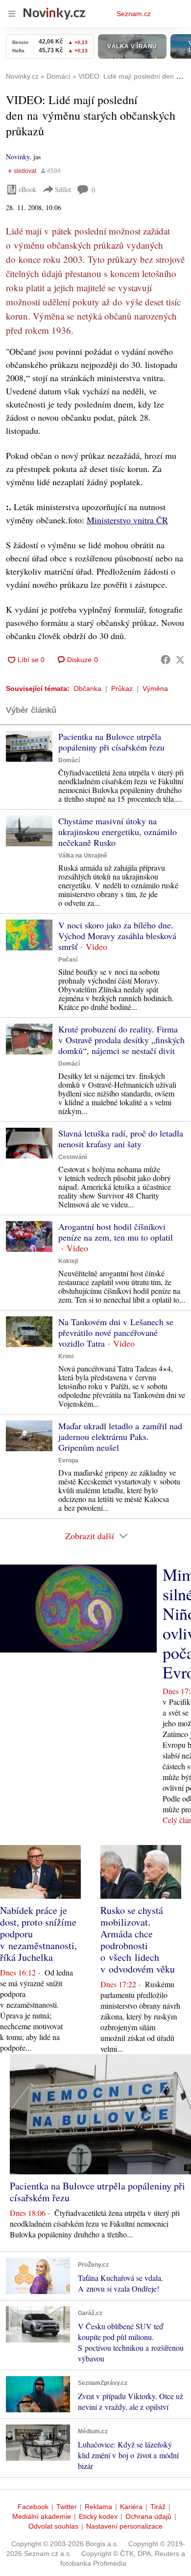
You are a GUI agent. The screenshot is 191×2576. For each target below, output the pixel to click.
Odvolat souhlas (53, 2526)
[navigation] (12, 14)
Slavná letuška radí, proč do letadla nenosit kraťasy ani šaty (121, 1138)
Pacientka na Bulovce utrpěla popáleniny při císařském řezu (111, 742)
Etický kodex (98, 2516)
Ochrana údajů (148, 2516)
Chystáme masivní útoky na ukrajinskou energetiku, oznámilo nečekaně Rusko (118, 832)
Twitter (67, 2507)
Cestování (72, 1157)
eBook (27, 189)
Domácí (69, 760)
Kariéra (131, 2507)
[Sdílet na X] (180, 660)
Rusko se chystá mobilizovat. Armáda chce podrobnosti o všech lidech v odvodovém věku (138, 1940)
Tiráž (158, 2507)
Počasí (68, 960)
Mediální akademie (42, 2516)
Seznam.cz (134, 14)
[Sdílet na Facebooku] (166, 660)
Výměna (155, 688)
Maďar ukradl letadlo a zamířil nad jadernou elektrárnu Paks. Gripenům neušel (120, 1437)
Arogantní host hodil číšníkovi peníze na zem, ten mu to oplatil (116, 1232)
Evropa (68, 1460)
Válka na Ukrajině (83, 856)
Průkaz (122, 688)
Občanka (87, 688)
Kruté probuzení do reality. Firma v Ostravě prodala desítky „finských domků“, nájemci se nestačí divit (121, 1040)
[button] (29, 746)
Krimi (66, 1356)
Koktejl (68, 1261)
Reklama (98, 2507)
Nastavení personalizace (124, 2526)
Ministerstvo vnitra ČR (127, 520)
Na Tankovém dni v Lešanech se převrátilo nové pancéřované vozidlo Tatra (116, 1332)
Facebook (33, 2507)
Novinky (18, 157)
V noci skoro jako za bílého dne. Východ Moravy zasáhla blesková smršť (117, 936)
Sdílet (63, 189)
